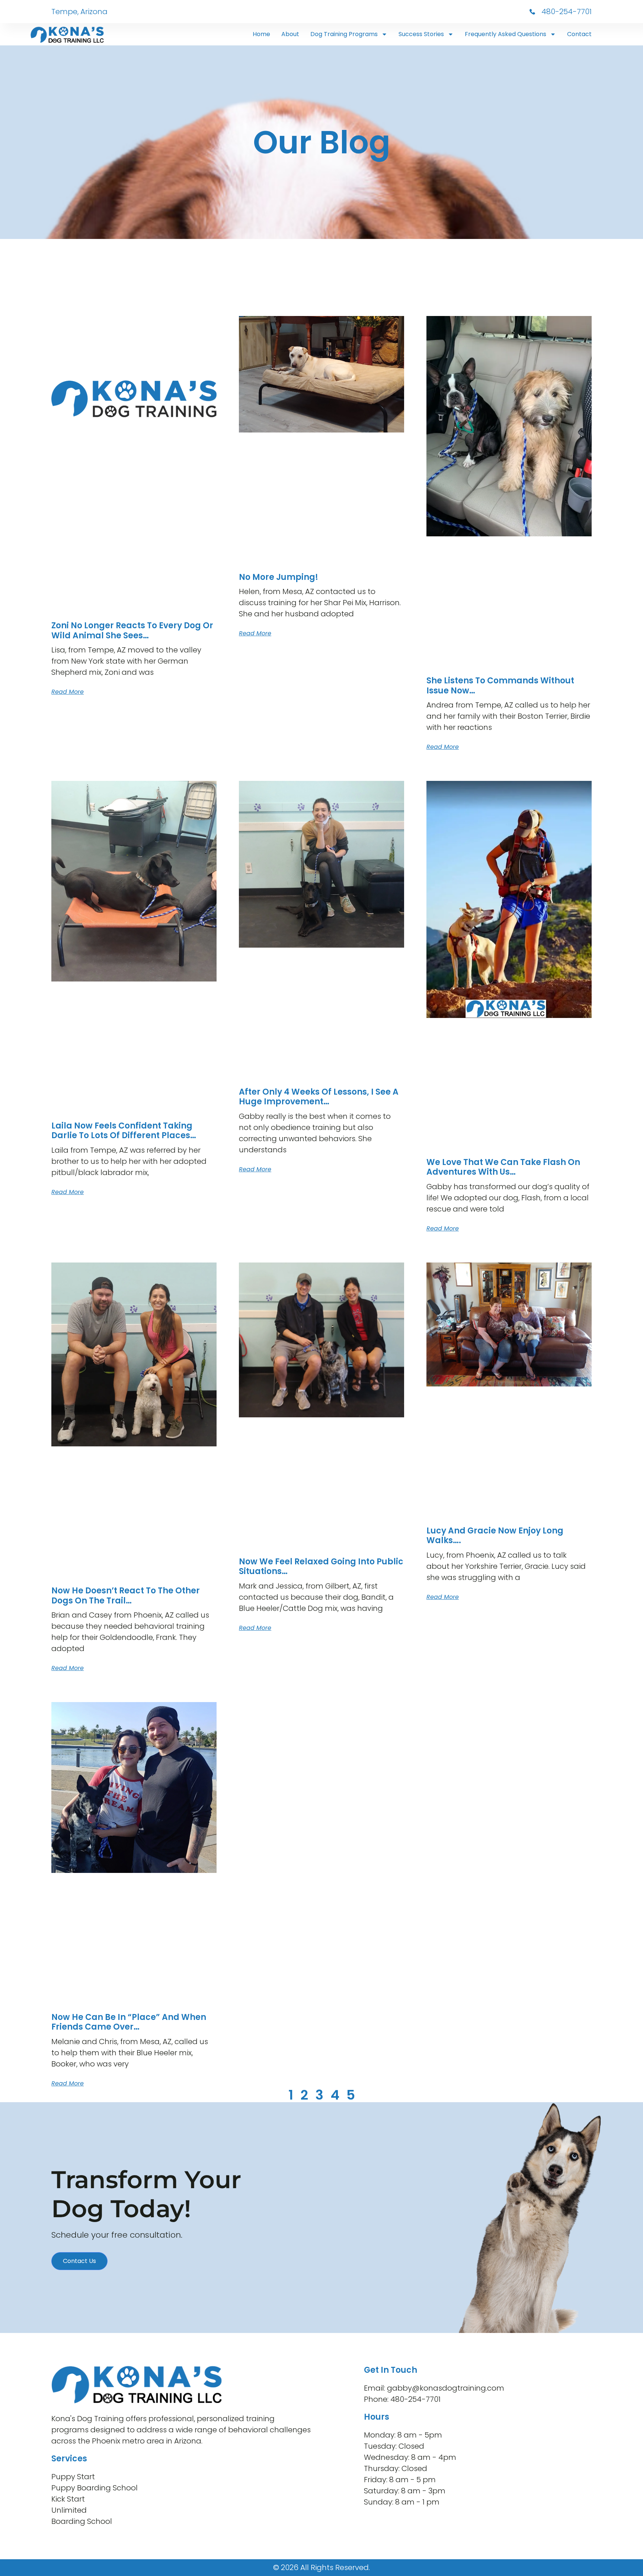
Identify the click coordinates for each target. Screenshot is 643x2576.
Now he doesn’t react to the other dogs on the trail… (126, 1595)
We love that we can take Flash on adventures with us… (503, 1167)
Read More (68, 692)
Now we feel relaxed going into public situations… (321, 1566)
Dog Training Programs (344, 34)
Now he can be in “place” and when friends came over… (129, 2022)
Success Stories (421, 34)
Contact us (79, 2261)
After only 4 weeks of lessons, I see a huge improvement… (319, 1097)
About (290, 34)
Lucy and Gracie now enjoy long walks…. (495, 1536)
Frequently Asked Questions (506, 34)
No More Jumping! (279, 577)
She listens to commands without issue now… (500, 685)
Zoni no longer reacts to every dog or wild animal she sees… (132, 630)
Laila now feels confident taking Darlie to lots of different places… (124, 1131)
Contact (579, 34)
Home (261, 34)
